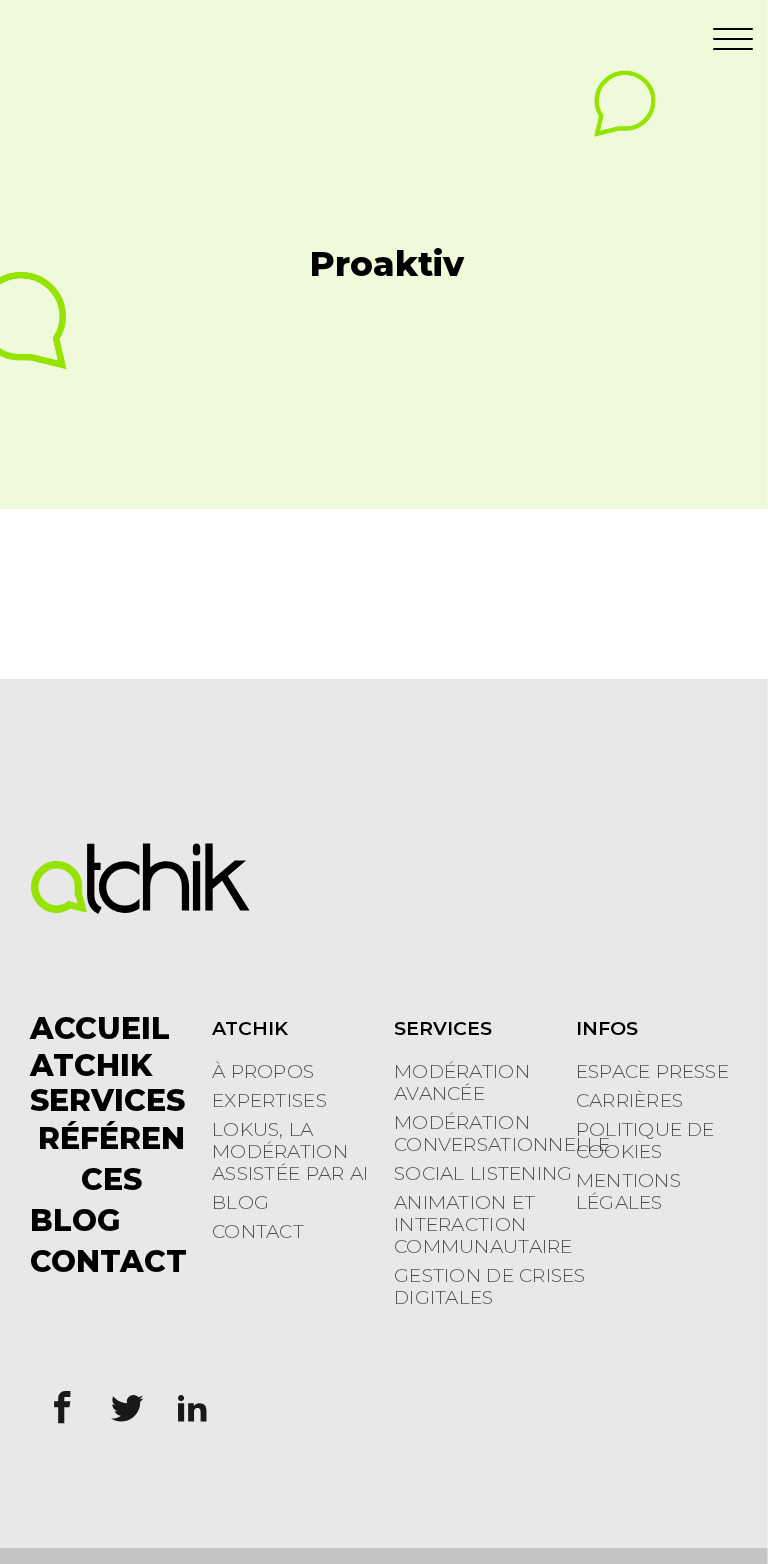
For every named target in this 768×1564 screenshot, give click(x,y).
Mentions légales (628, 1192)
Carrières (629, 1101)
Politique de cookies (645, 1141)
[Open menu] (733, 40)
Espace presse (652, 1072)
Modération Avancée (462, 1083)
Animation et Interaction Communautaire (483, 1225)
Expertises (269, 1101)
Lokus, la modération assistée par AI (290, 1152)
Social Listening (483, 1174)
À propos (263, 1072)
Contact (258, 1232)
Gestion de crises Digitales (490, 1287)
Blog (240, 1203)
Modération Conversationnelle (502, 1134)
